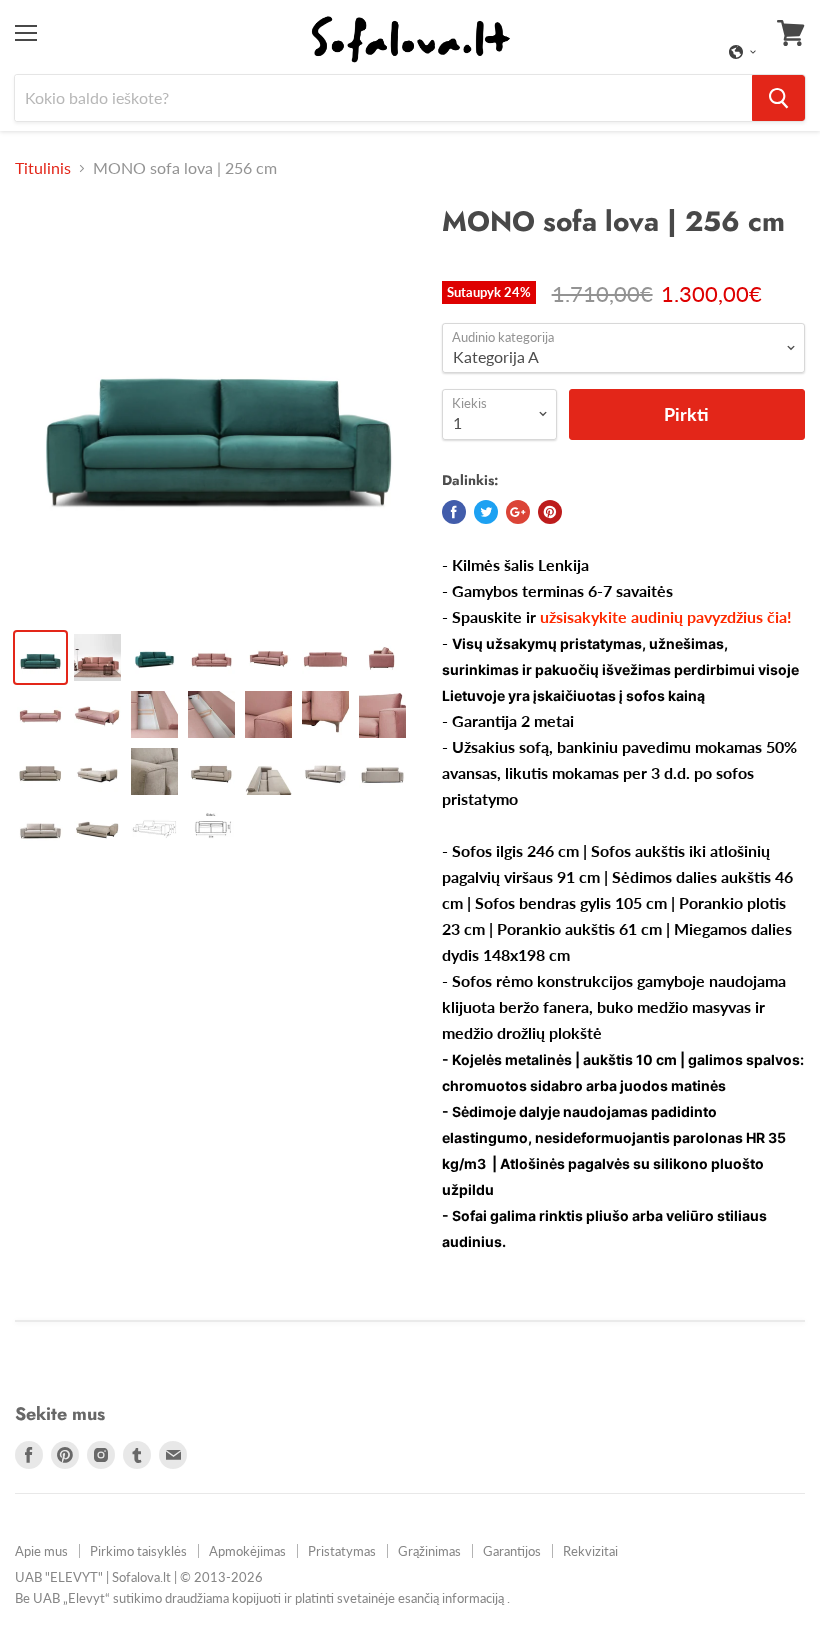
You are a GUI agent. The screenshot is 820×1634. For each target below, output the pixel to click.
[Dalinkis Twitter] (486, 512)
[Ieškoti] (778, 98)
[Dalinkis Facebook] (454, 512)
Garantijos (512, 1551)
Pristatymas (342, 1551)
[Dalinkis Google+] (518, 512)
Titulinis (43, 168)
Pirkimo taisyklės (138, 1551)
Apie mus (41, 1551)
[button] (743, 52)
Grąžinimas (429, 1551)
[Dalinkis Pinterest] (550, 512)
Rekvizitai (590, 1551)
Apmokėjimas (247, 1551)
